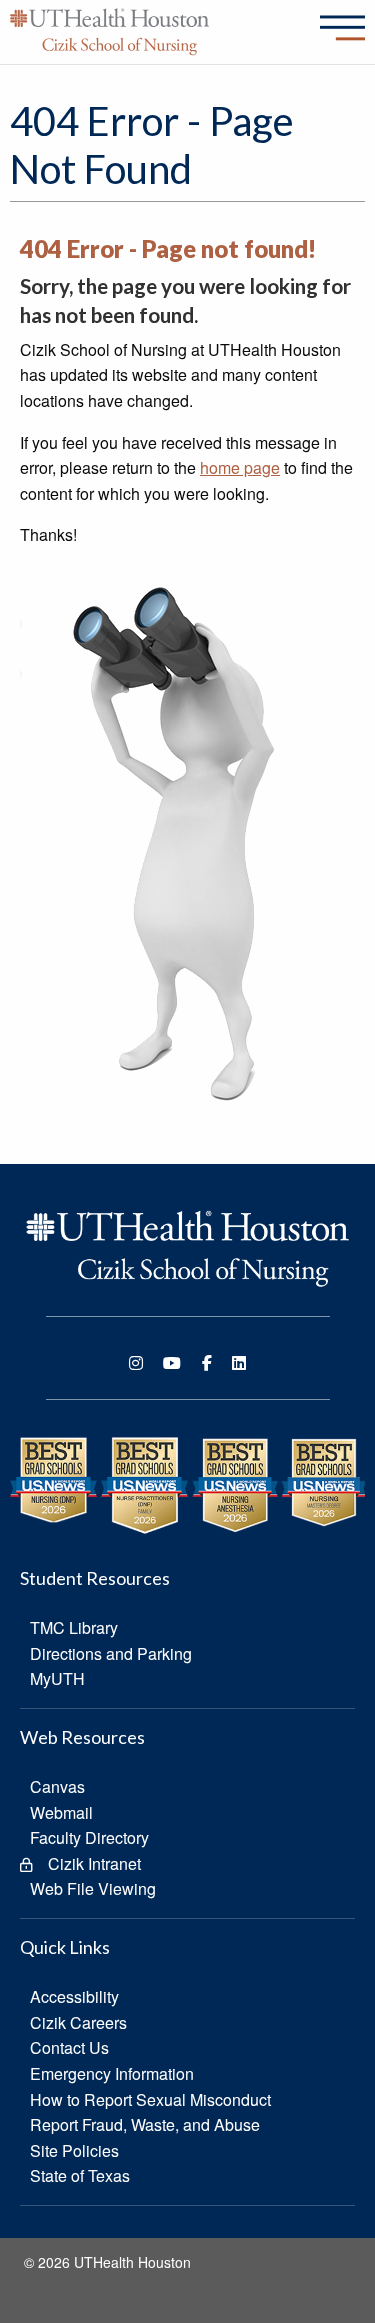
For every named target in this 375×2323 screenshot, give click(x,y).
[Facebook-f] (207, 1363)
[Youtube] (172, 1363)
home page (240, 467)
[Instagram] (136, 1363)
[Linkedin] (239, 1363)
